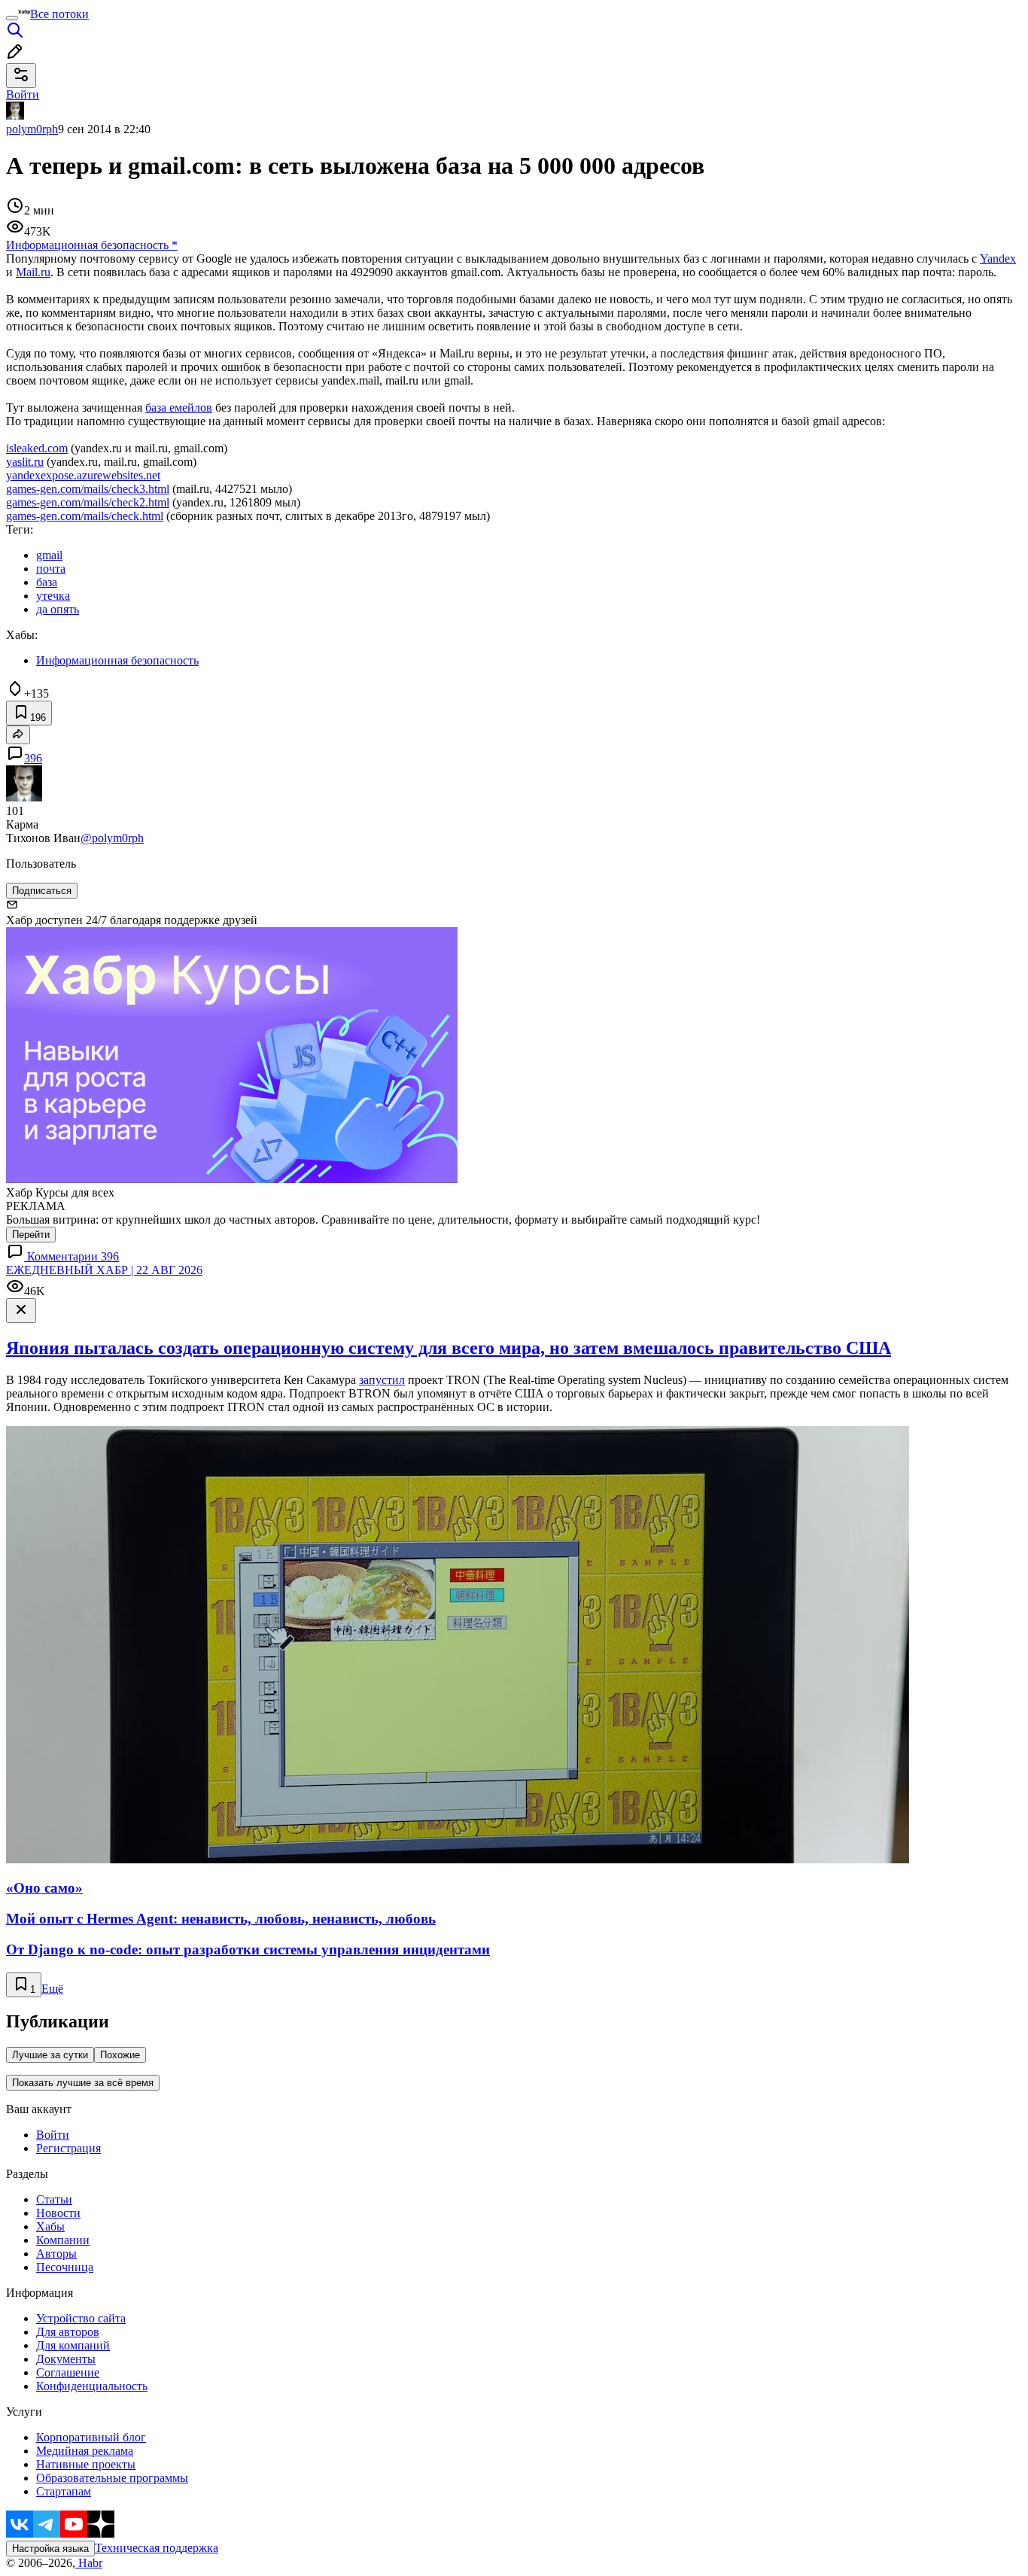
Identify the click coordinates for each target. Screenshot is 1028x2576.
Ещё (52, 1989)
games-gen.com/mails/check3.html (88, 489)
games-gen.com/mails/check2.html (88, 502)
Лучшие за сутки (50, 2055)
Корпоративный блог (91, 2437)
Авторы (56, 2254)
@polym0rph (112, 838)
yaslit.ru (25, 462)
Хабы (50, 2226)
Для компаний (73, 2345)
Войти (53, 2135)
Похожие (120, 2055)
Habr (89, 2563)
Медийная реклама (85, 2451)
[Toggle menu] (12, 18)
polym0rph (32, 129)
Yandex (998, 259)
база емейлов (179, 408)
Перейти (31, 1235)
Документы (66, 2359)
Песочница (65, 2267)
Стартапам (64, 2491)
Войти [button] (23, 94)
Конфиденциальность (92, 2386)
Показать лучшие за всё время (83, 2083)
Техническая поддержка (157, 2548)
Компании (63, 2240)
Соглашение (68, 2372)
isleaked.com (37, 448)
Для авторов (68, 2332)
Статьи (54, 2199)
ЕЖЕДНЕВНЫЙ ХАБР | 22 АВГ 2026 (104, 1270)
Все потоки (59, 14)
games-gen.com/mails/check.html (85, 516)
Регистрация (68, 2148)
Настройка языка (50, 2549)
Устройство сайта (81, 2318)
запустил (382, 1380)
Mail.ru (33, 272)
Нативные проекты (86, 2464)
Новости (58, 2213)
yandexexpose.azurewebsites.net (83, 475)
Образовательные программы (112, 2478)
